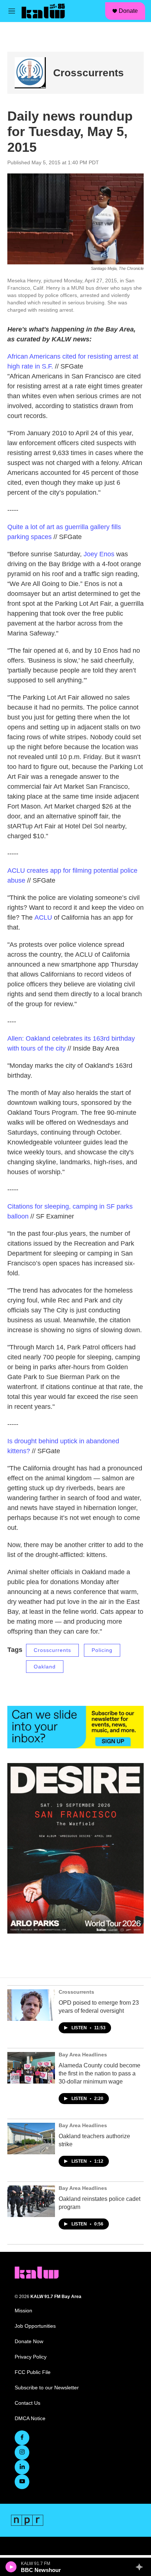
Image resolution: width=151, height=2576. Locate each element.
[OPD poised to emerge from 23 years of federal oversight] (31, 2005)
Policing (102, 1650)
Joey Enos (99, 554)
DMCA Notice (30, 2419)
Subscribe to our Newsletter (47, 2388)
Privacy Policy (31, 2357)
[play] (11, 2567)
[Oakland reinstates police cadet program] (31, 2201)
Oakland (45, 1667)
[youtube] (22, 2482)
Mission (23, 2311)
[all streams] (141, 2567)
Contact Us (27, 2403)
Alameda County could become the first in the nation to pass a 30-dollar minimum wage (100, 2073)
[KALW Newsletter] (75, 1727)
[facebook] (22, 2438)
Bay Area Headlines (83, 2055)
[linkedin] (22, 2467)
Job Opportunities (35, 2326)
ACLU (43, 917)
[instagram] (22, 2452)
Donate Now (29, 2342)
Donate (128, 11)
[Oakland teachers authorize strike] (31, 2139)
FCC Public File (33, 2372)
